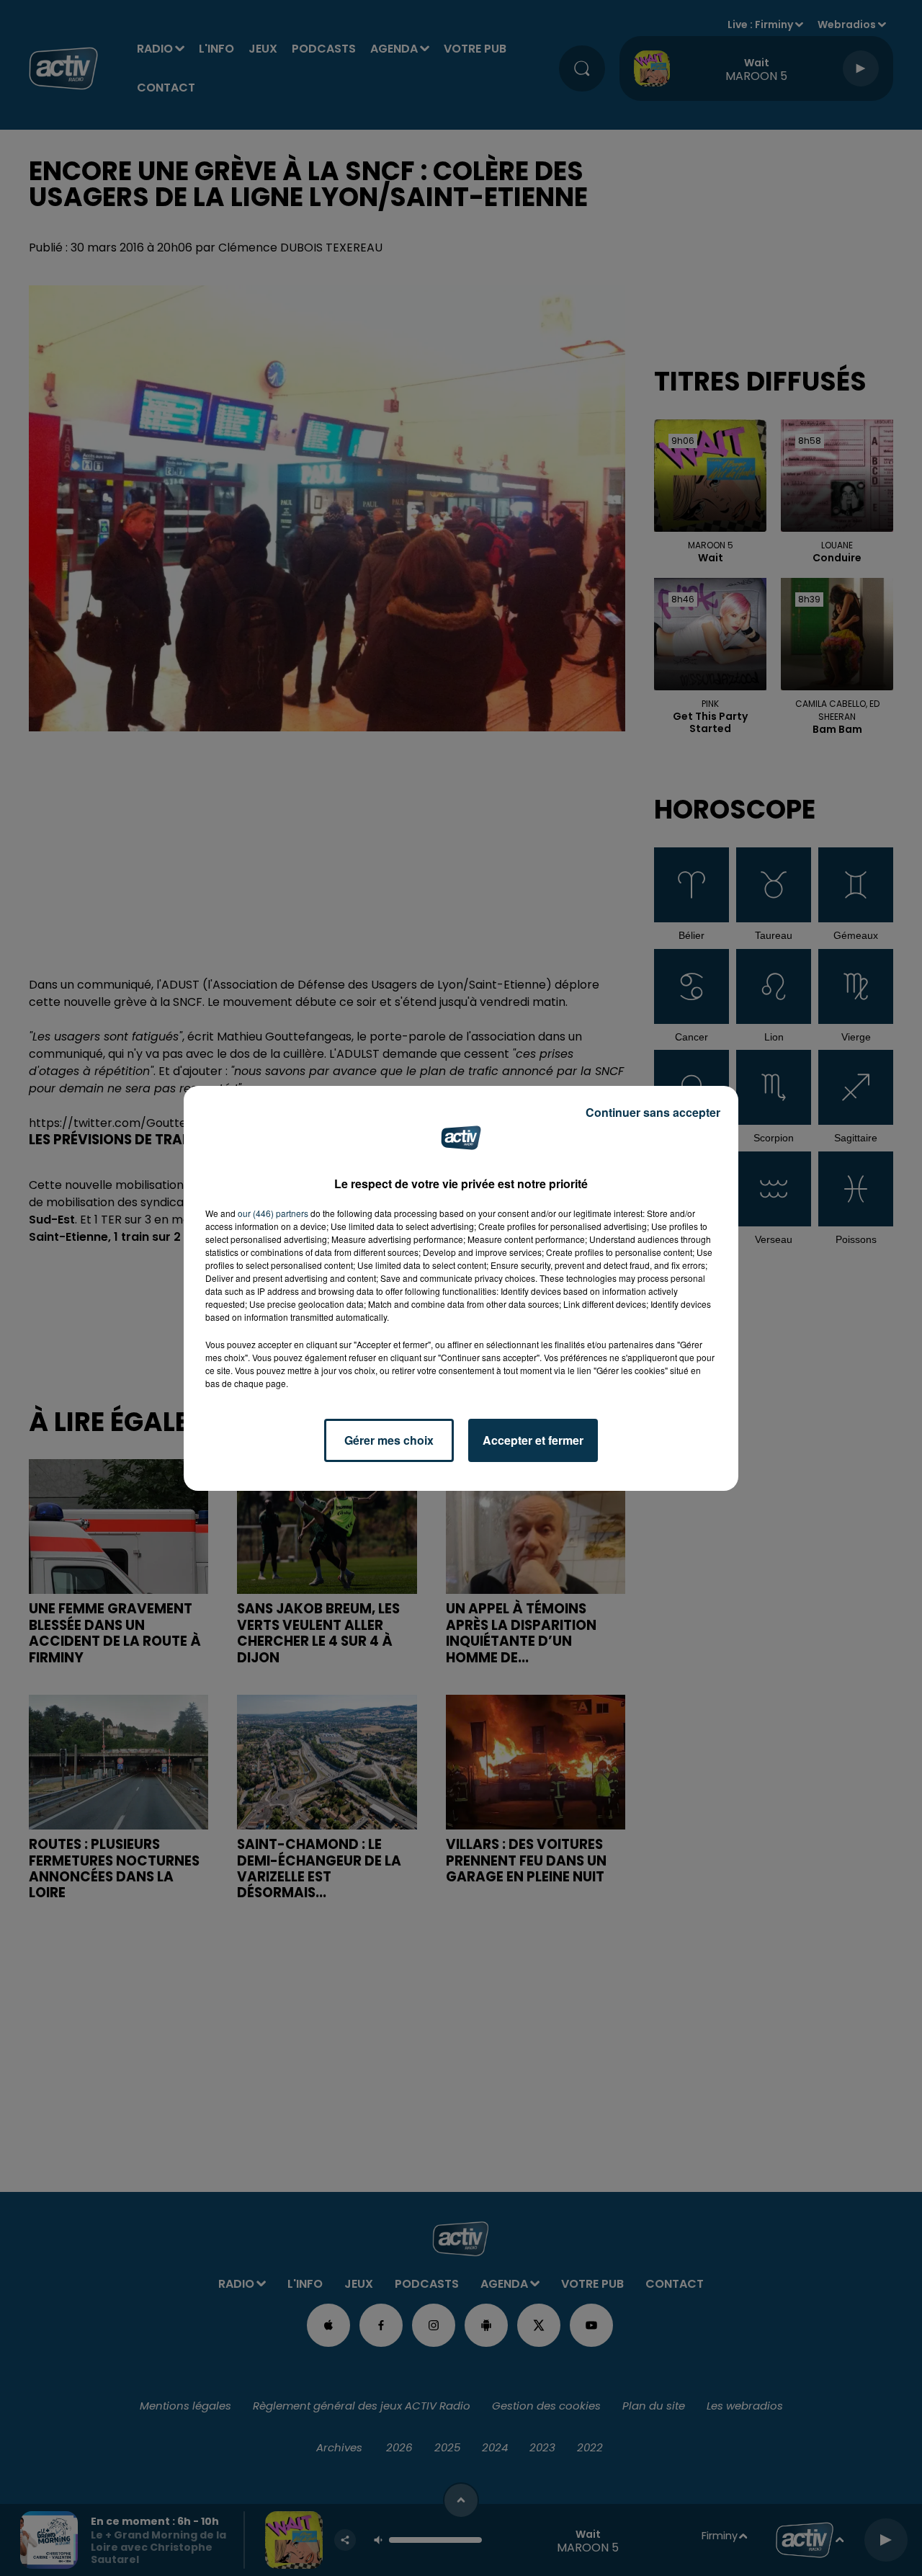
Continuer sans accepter (653, 1112)
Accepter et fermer (533, 1440)
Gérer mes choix (389, 1440)
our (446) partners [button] (273, 1213)
